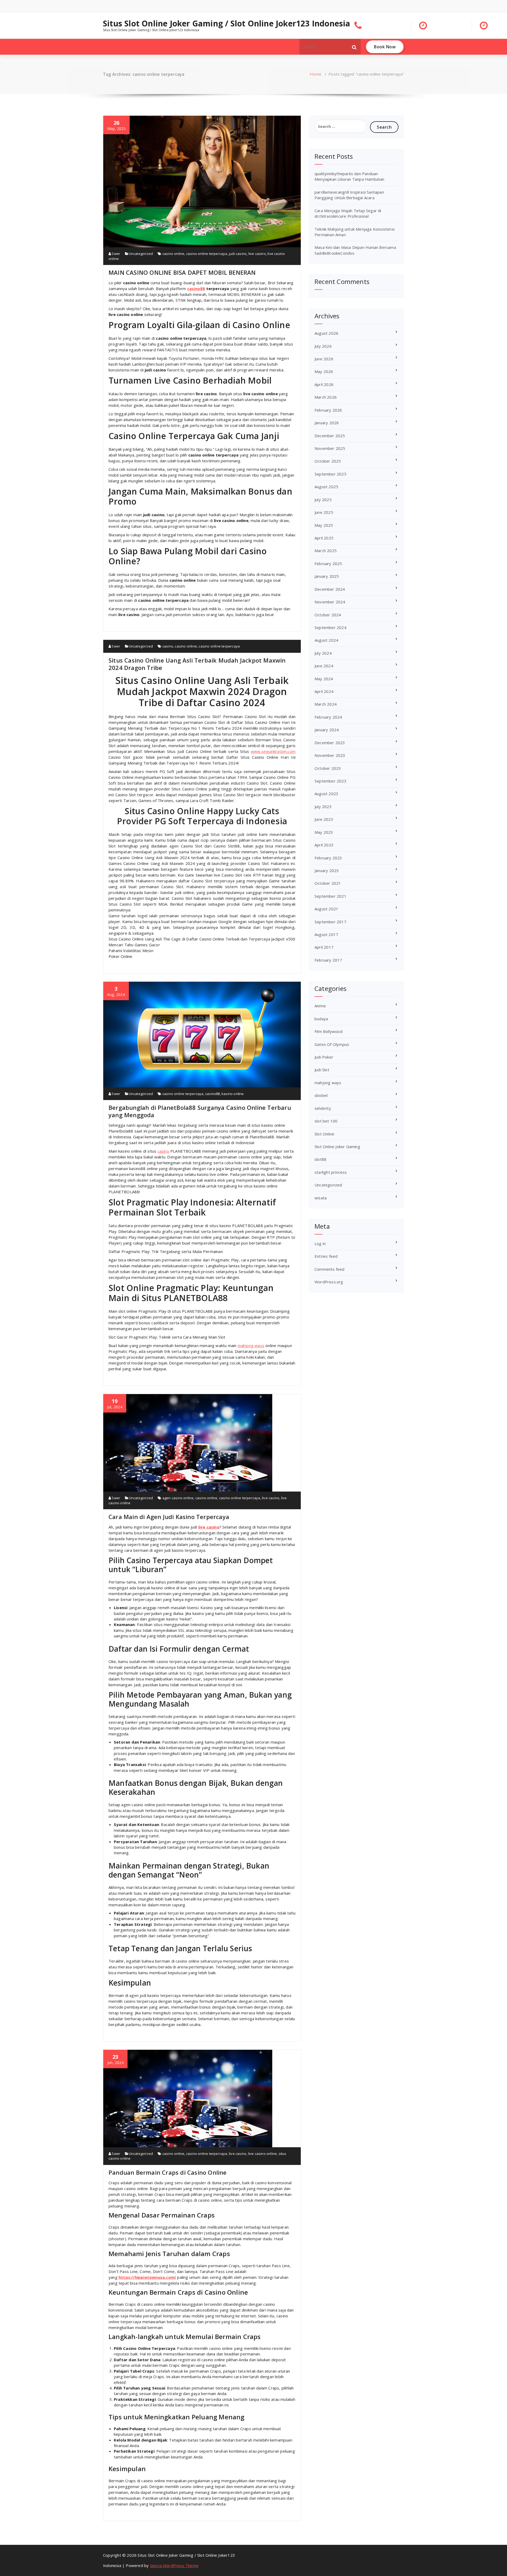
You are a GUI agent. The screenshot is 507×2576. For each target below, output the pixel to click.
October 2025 (328, 461)
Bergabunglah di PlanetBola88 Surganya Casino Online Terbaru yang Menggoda (200, 1111)
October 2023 (328, 768)
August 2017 (326, 934)
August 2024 (326, 640)
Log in (320, 1243)
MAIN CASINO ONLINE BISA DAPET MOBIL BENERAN (182, 272)
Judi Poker (324, 1057)
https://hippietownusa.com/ (147, 2277)
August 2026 (326, 333)
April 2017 (324, 947)
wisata (321, 1198)
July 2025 (323, 500)
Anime (320, 1006)
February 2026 (328, 410)
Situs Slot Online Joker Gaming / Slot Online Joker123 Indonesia (227, 24)
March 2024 (326, 704)
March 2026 (326, 397)
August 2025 (326, 487)
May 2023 (324, 832)
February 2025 (328, 563)
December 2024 (330, 589)
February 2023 (328, 858)
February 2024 (328, 717)
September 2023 (330, 781)
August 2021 (326, 909)
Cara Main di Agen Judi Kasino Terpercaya (169, 1517)
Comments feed (330, 1269)
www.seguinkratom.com (273, 751)
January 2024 (327, 730)
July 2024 (323, 653)
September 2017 (330, 922)
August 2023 (326, 794)
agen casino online (178, 1498)
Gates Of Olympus (332, 1044)
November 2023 (330, 755)
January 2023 (327, 870)
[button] (354, 47)
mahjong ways (328, 1083)
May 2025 (324, 525)
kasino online (233, 1094)
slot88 (320, 1159)
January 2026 (327, 423)
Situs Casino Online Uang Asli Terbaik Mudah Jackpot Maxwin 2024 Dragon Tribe (197, 664)
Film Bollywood (328, 1031)
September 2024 (330, 627)
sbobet (321, 1095)
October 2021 (328, 883)
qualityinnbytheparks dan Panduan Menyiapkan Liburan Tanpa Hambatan (349, 176)
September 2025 (330, 474)
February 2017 (328, 960)
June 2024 (324, 666)
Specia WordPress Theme (174, 2565)
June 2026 (324, 359)
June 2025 (324, 512)
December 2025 (330, 436)
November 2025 (330, 448)
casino (168, 646)
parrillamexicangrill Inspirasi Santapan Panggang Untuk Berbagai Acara (349, 195)
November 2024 (330, 602)
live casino (257, 254)
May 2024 (324, 679)
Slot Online (324, 1134)
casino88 (196, 288)
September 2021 (330, 896)
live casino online (263, 2154)
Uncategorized (141, 254)
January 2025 (327, 576)
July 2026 (323, 346)
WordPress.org (329, 1282)
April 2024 (324, 691)
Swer (116, 254)
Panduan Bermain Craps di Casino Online (168, 2172)
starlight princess (331, 1172)
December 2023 (330, 743)
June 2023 (324, 819)
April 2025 (324, 538)
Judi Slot (322, 1070)
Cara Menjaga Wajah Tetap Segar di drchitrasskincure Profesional (348, 213)
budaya (321, 1019)
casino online (173, 254)
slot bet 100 (326, 1121)
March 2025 (326, 551)
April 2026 (324, 384)
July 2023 (323, 807)
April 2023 (324, 845)
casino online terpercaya (207, 254)
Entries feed (326, 1256)
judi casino (238, 254)
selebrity (323, 1108)
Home (316, 74)
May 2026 (324, 371)
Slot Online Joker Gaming (337, 1147)
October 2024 (328, 615)
